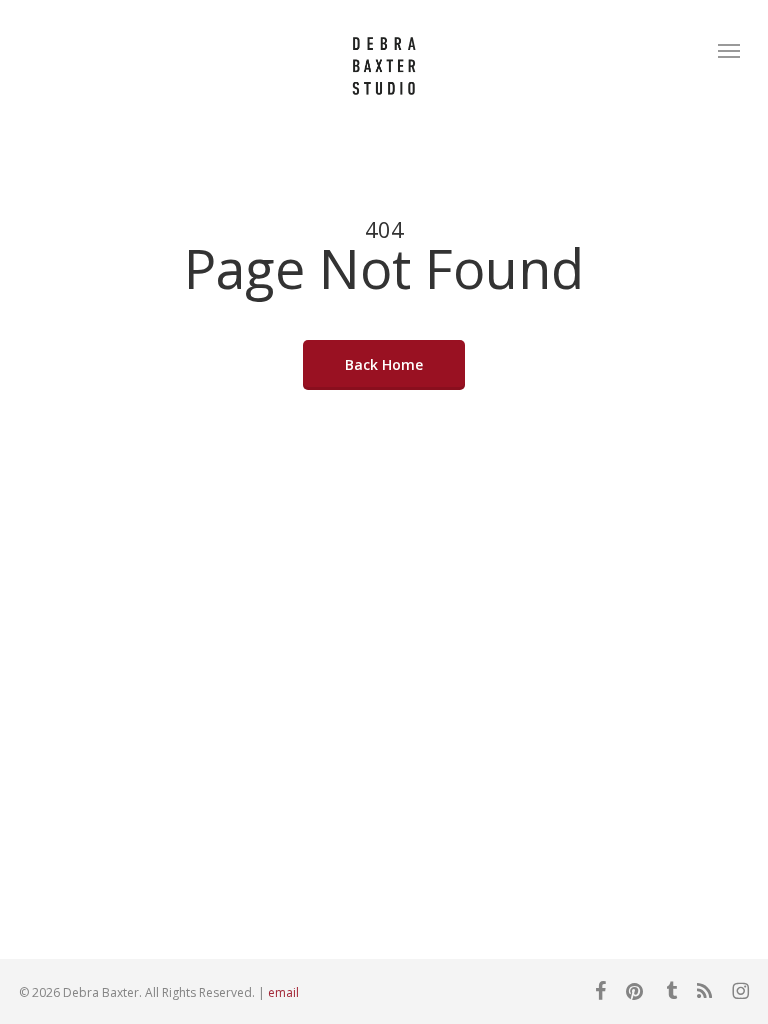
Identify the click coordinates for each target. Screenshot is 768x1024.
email (283, 992)
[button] (729, 50)
